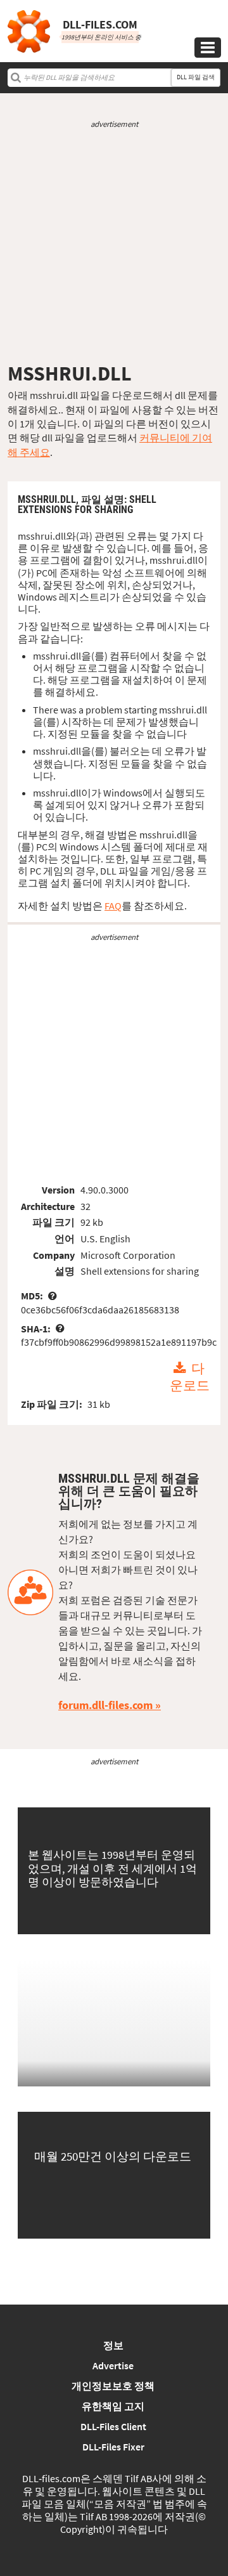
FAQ (113, 906)
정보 (113, 2345)
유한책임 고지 (113, 2406)
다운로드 (190, 1377)
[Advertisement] (114, 245)
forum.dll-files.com (105, 1705)
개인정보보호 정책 (113, 2386)
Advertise (113, 2365)
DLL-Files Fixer (113, 2447)
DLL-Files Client (113, 2426)
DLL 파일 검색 (196, 77)
